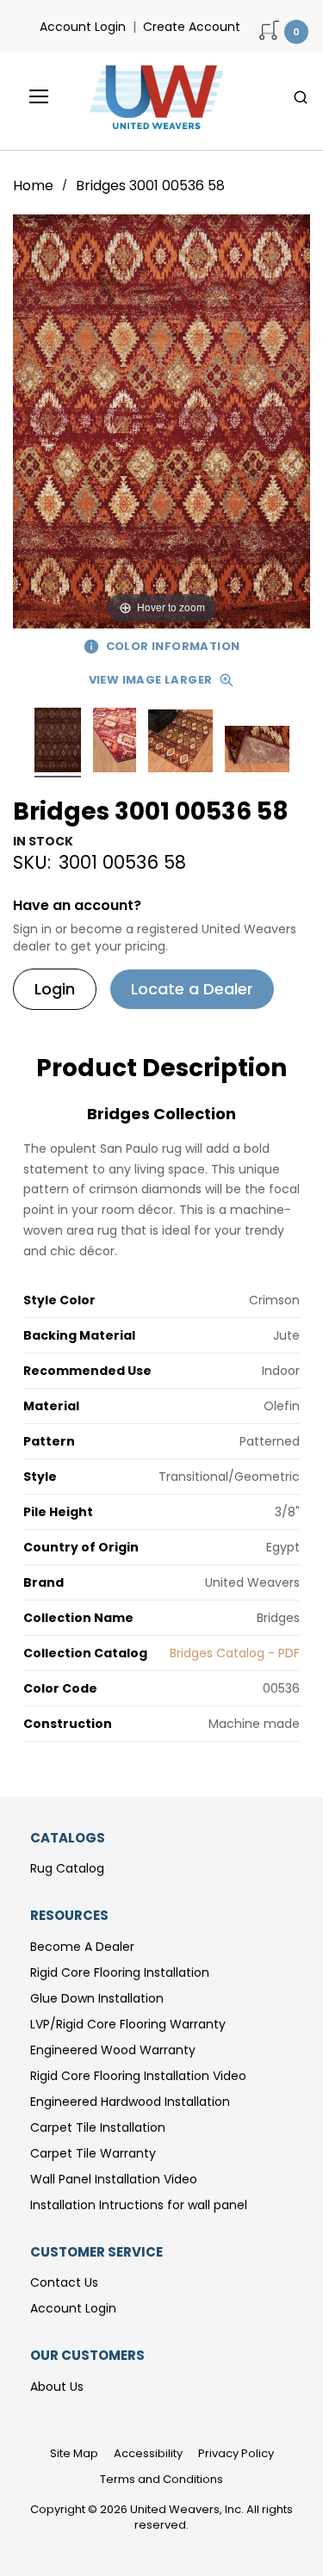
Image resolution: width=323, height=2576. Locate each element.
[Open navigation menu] (27, 96)
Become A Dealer (82, 1947)
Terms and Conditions (161, 2479)
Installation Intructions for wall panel (139, 2205)
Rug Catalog (67, 1868)
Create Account (192, 27)
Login (55, 989)
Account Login (83, 27)
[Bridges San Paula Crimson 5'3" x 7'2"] (58, 743)
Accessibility (148, 2453)
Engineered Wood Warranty (113, 2050)
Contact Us (64, 2282)
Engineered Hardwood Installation (130, 2102)
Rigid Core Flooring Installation (120, 1972)
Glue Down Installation (97, 1998)
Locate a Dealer (192, 989)
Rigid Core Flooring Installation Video (138, 2076)
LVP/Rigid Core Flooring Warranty (128, 2024)
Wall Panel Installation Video (114, 2179)
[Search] (301, 97)
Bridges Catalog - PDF (235, 1653)
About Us (57, 2387)
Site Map (74, 2453)
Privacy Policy (236, 2453)
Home (35, 186)
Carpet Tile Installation (98, 2127)
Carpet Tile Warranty (93, 2153)
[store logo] (152, 97)
